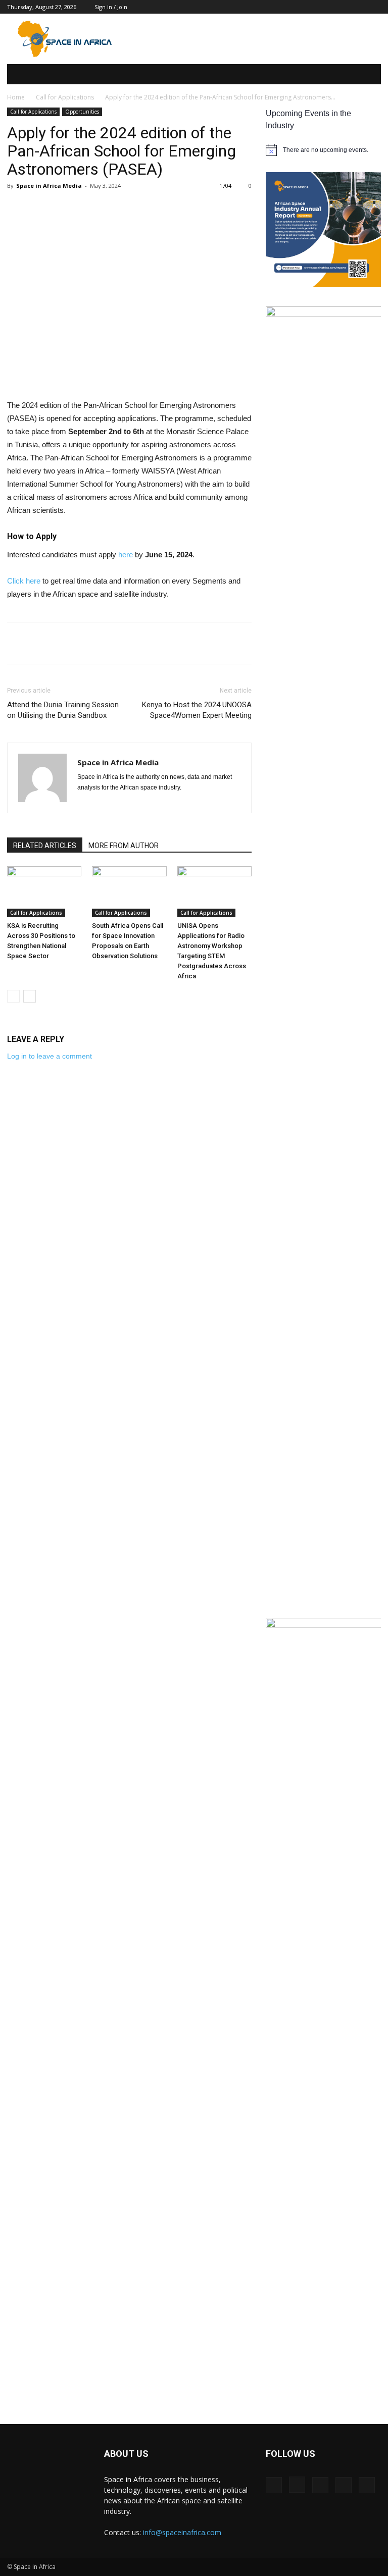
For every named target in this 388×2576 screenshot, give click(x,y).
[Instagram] (297, 2485)
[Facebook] (274, 2485)
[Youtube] (367, 2485)
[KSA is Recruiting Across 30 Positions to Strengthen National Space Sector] (44, 892)
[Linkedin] (320, 2485)
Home (16, 97)
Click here (24, 581)
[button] (366, 74)
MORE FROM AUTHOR (124, 846)
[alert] (323, 150)
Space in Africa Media (49, 186)
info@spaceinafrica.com (182, 2532)
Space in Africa (129, 2479)
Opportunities (82, 112)
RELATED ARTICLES (45, 846)
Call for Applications (65, 97)
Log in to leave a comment (50, 1056)
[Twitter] (344, 2485)
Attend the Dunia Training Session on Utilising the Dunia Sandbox (63, 710)
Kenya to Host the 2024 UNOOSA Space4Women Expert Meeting (197, 710)
